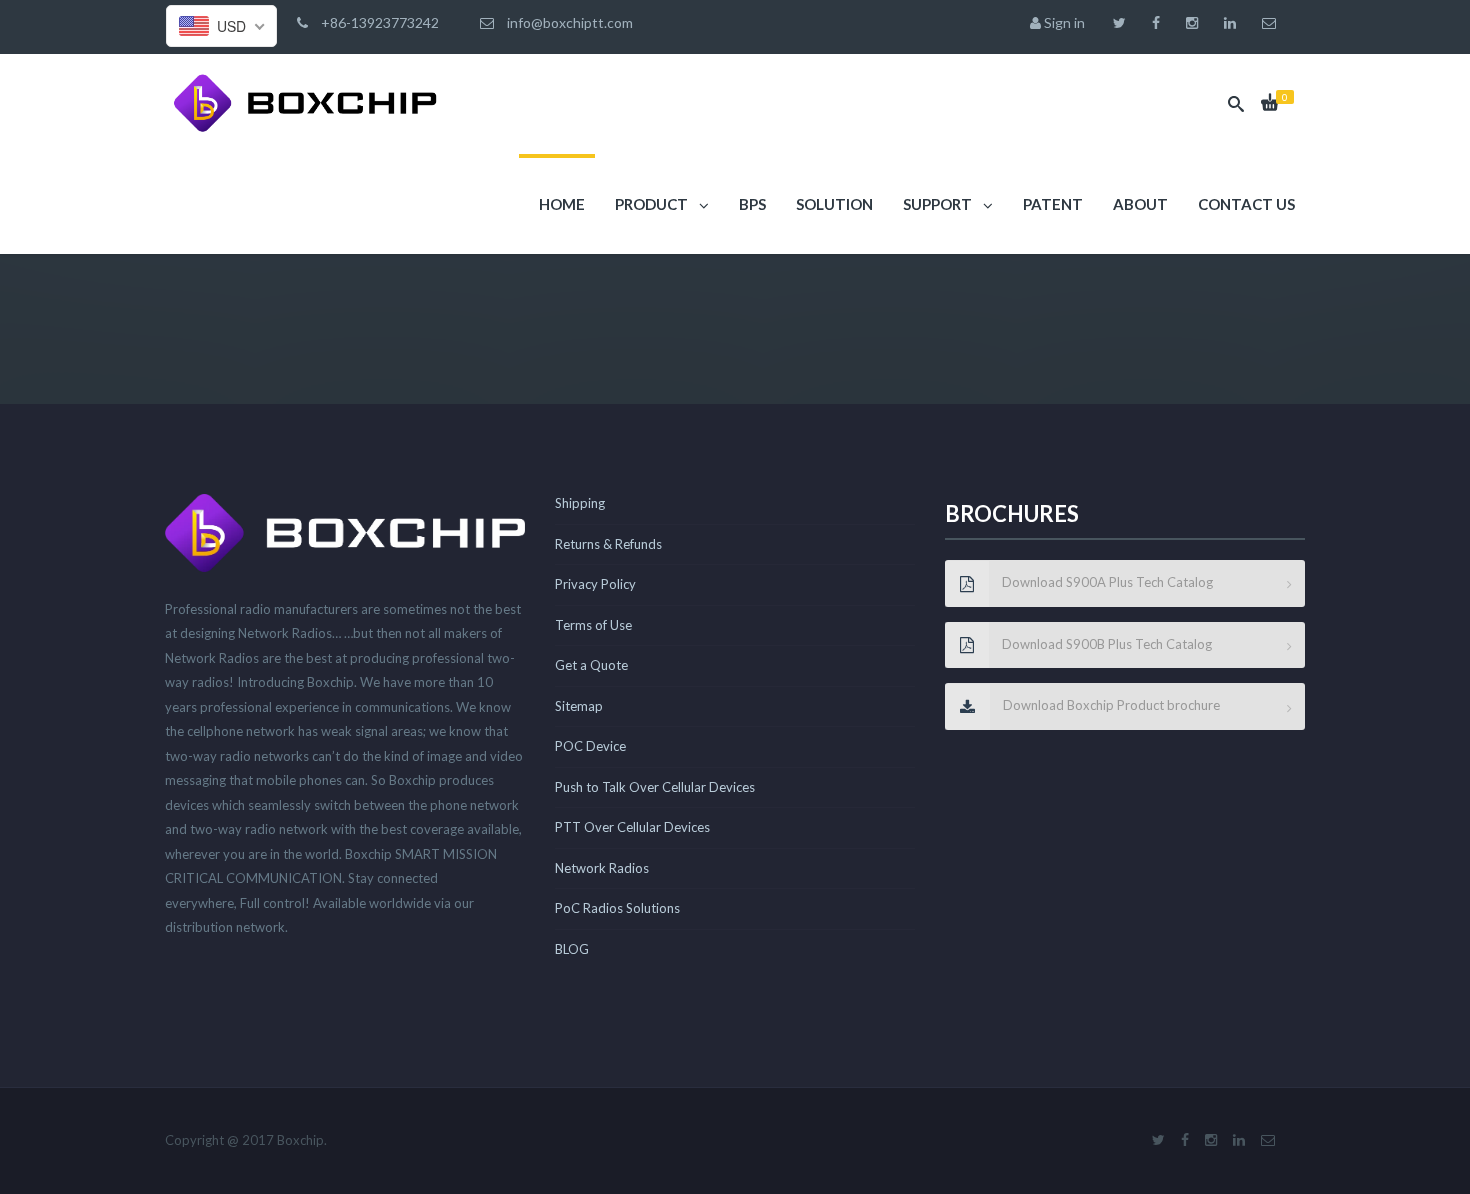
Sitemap (579, 706)
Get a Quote (591, 665)
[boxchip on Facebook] (1161, 23)
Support (937, 204)
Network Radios (602, 868)
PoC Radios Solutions (617, 908)
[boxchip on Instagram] (1197, 23)
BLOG (572, 949)
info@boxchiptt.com (568, 22)
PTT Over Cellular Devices (632, 827)
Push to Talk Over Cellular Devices (655, 787)
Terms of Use (593, 625)
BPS (751, 204)
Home (560, 204)
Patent (1051, 204)
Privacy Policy (595, 584)
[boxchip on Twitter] (1124, 23)
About (1139, 204)
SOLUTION (833, 204)
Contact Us (1245, 204)
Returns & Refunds (608, 544)
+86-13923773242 (378, 22)
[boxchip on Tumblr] (1235, 23)
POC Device (590, 746)
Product (651, 204)
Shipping (580, 503)
